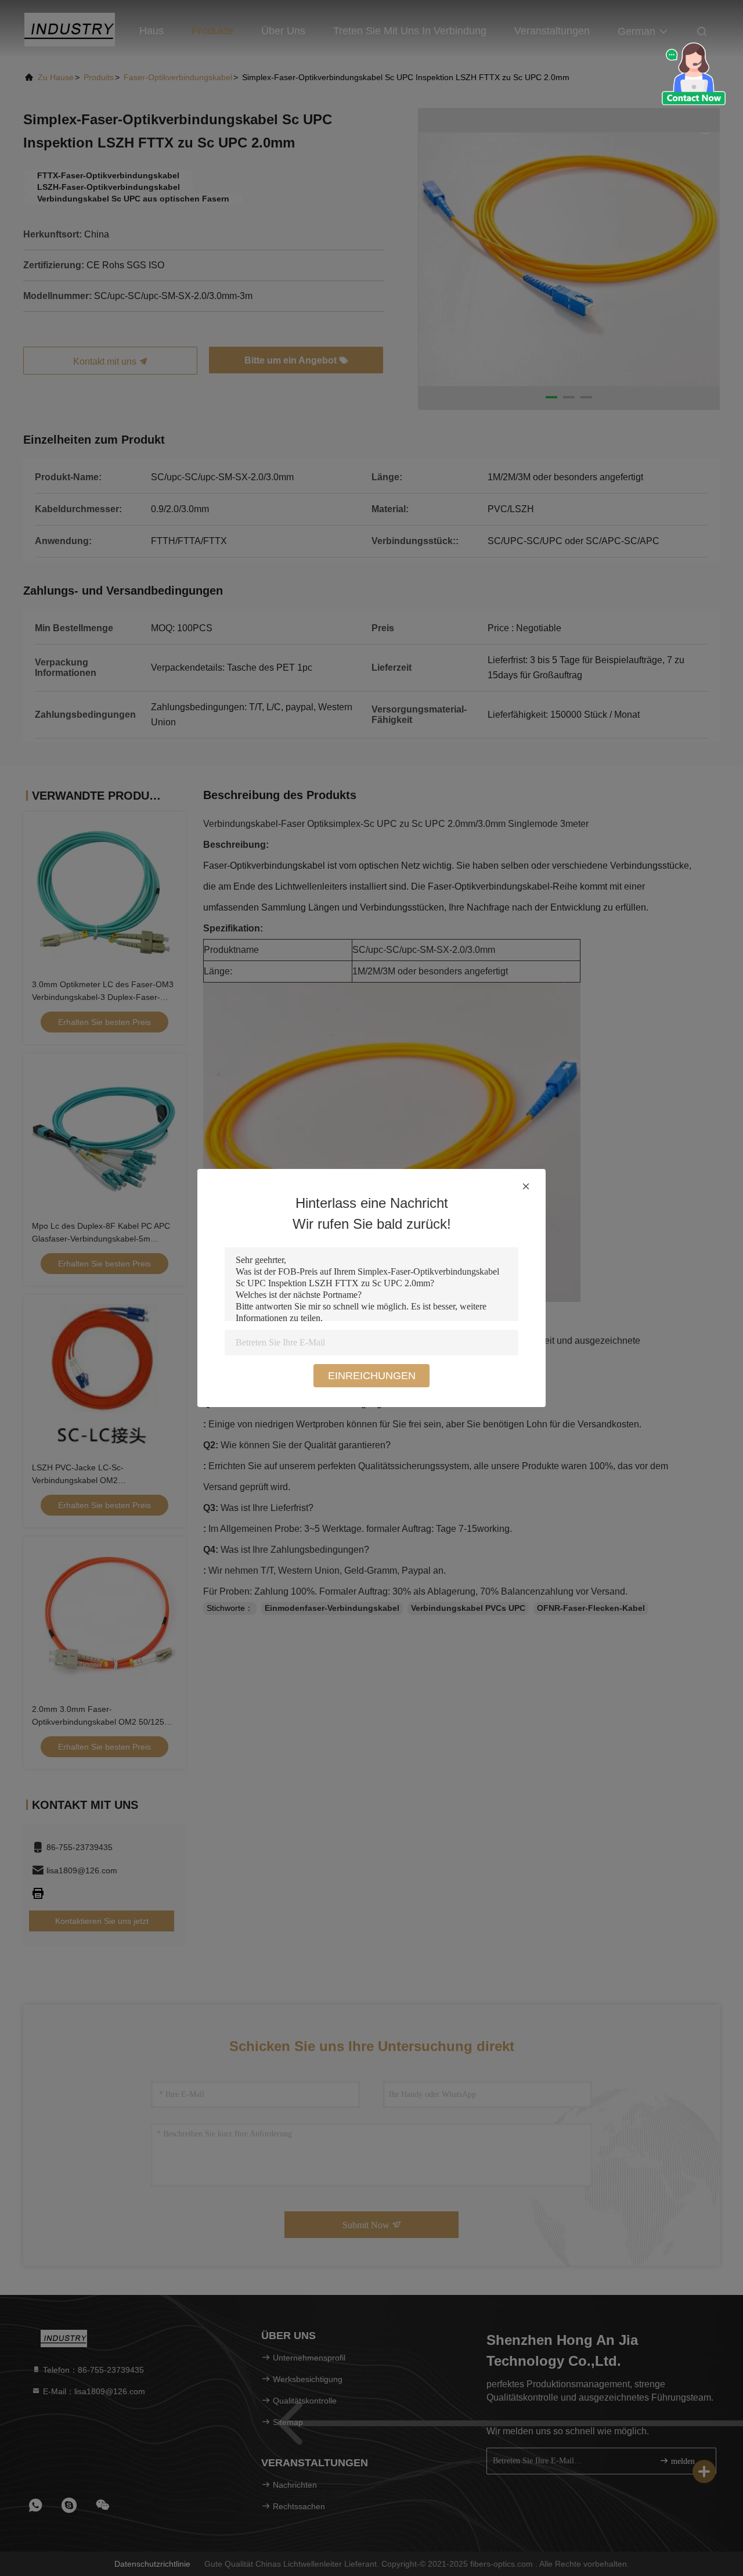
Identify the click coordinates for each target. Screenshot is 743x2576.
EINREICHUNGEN (372, 1376)
